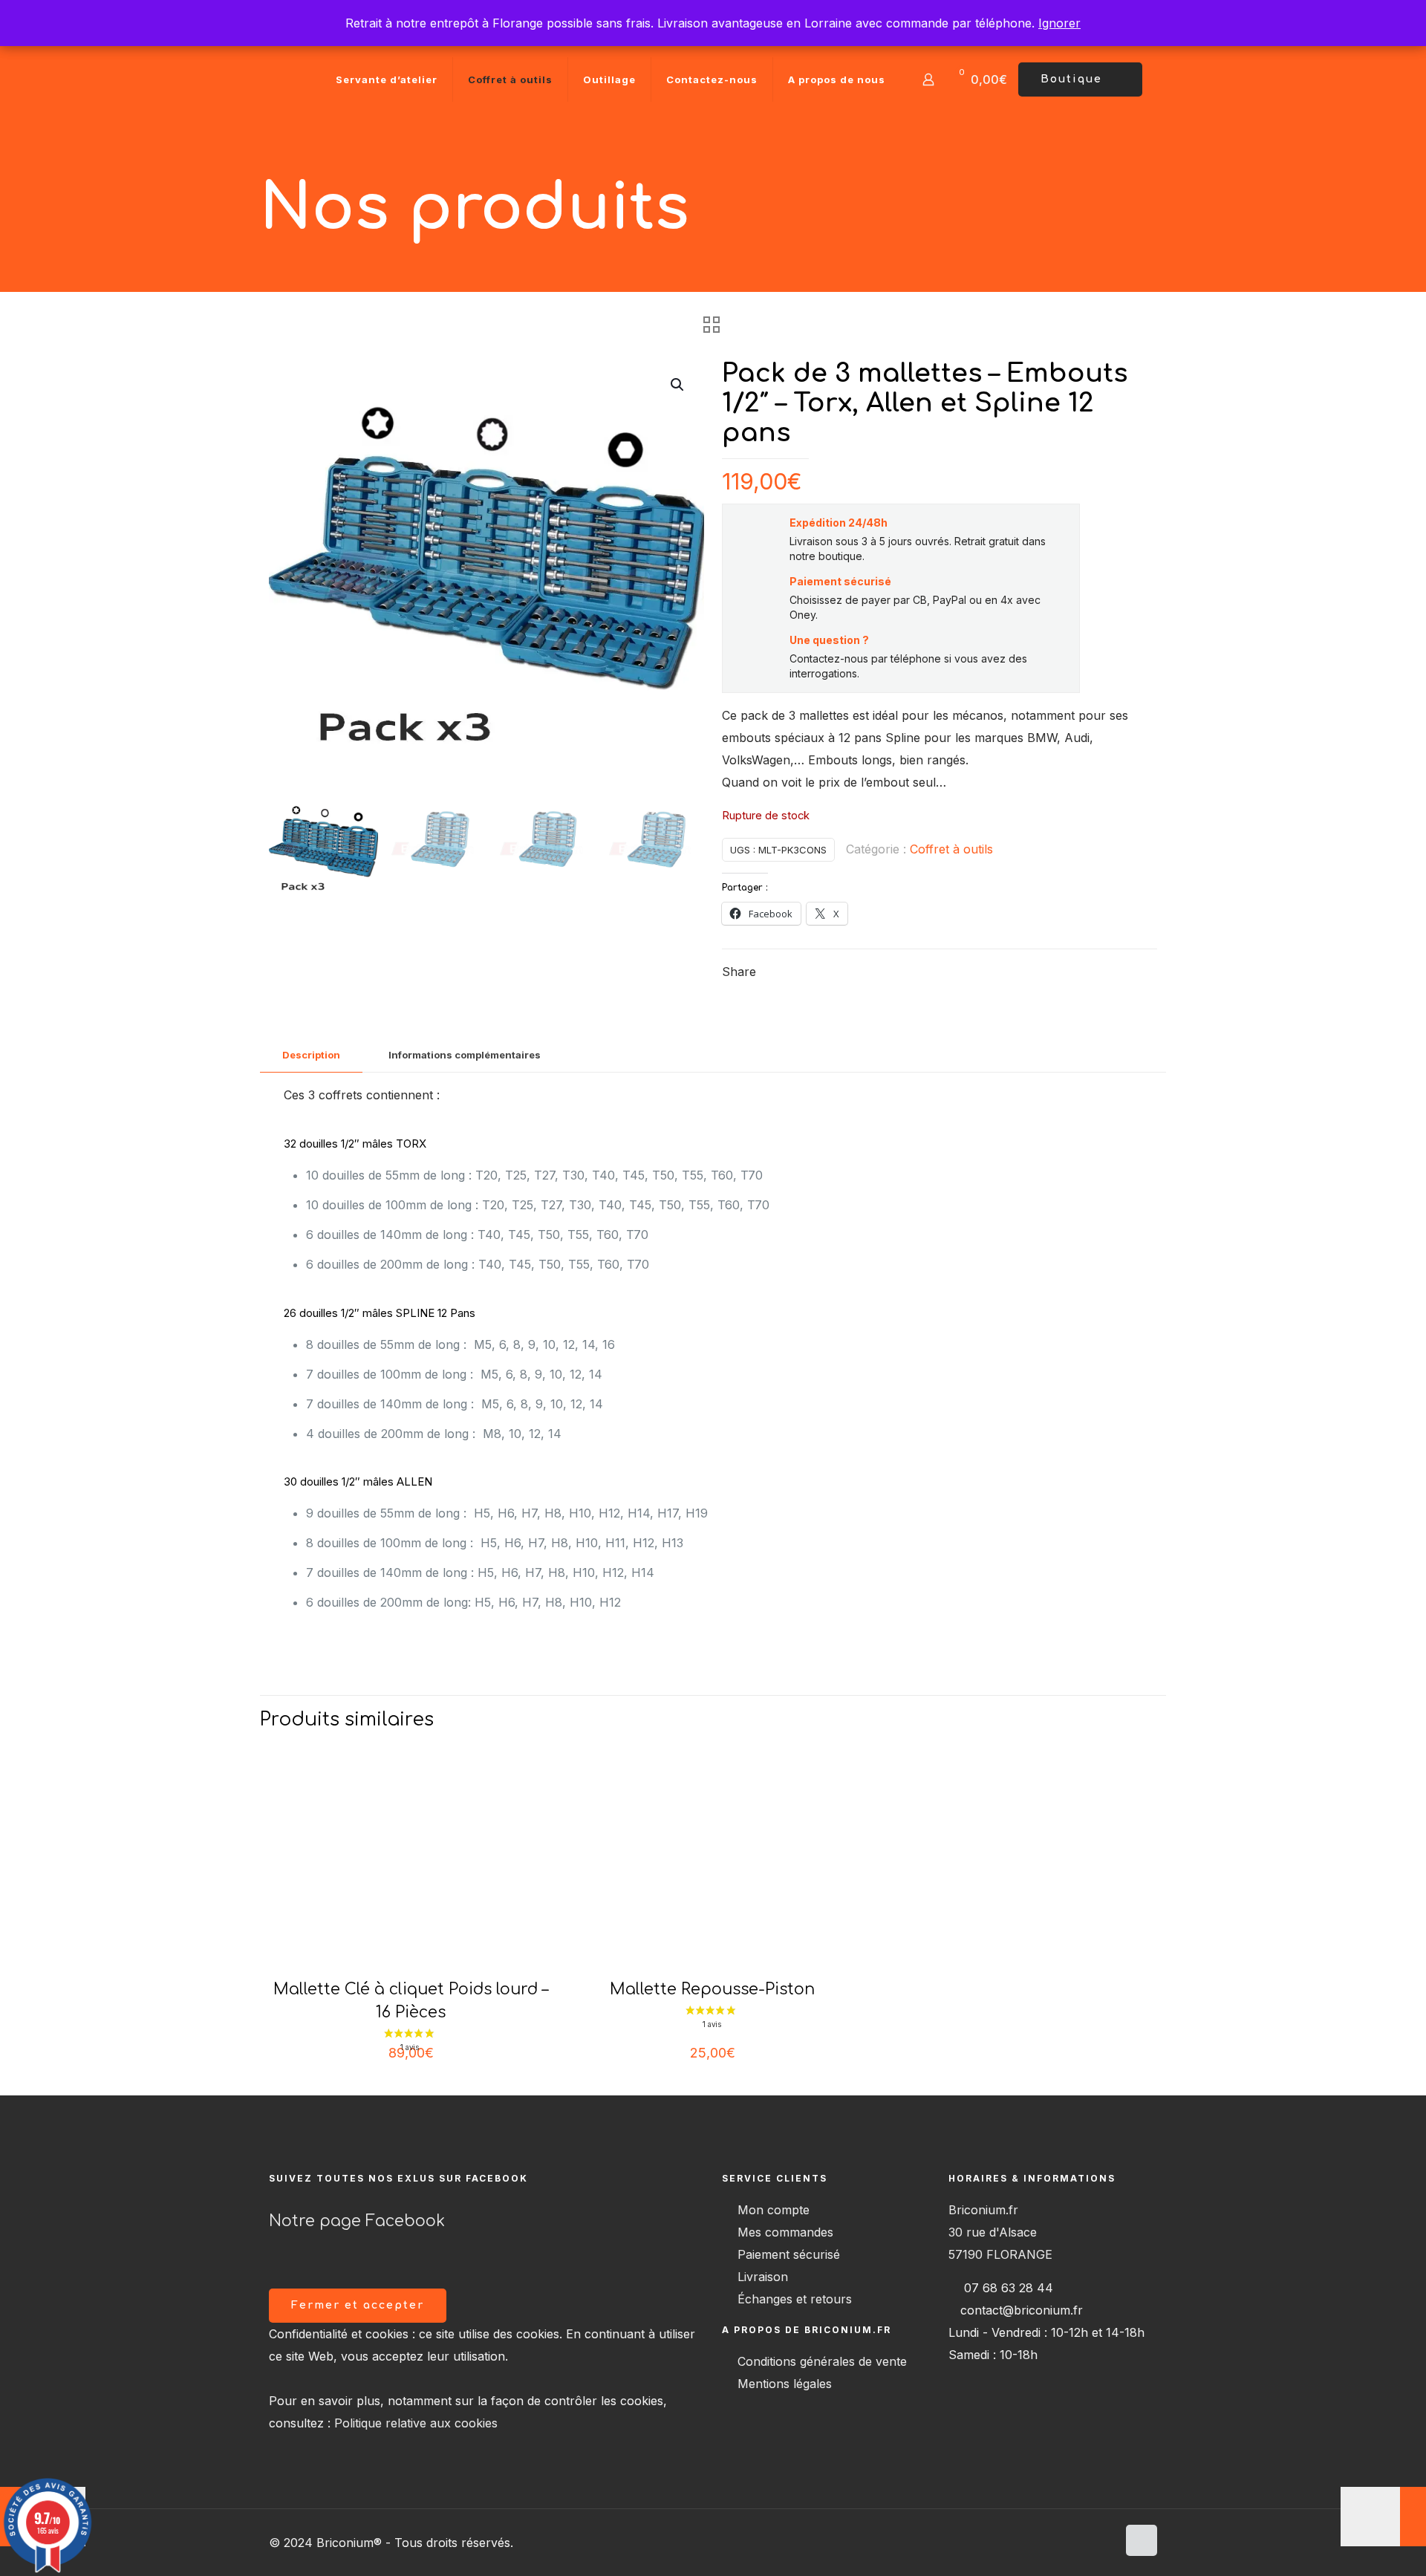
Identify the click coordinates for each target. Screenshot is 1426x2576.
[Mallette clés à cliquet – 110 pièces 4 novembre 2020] (1383, 2517)
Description (311, 1055)
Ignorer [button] (1059, 23)
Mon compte (774, 2210)
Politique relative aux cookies (416, 2423)
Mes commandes (785, 2232)
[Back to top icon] (1142, 2540)
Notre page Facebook (357, 2221)
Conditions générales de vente (822, 2361)
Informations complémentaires (465, 1055)
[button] (678, 385)
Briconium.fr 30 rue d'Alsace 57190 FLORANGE (1000, 2232)
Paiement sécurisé (789, 2254)
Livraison (763, 2277)
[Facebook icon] (1106, 2543)
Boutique (1071, 79)
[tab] (311, 1055)
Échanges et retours (795, 2299)
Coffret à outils (951, 849)
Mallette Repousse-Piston (712, 1989)
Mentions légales (785, 2384)
